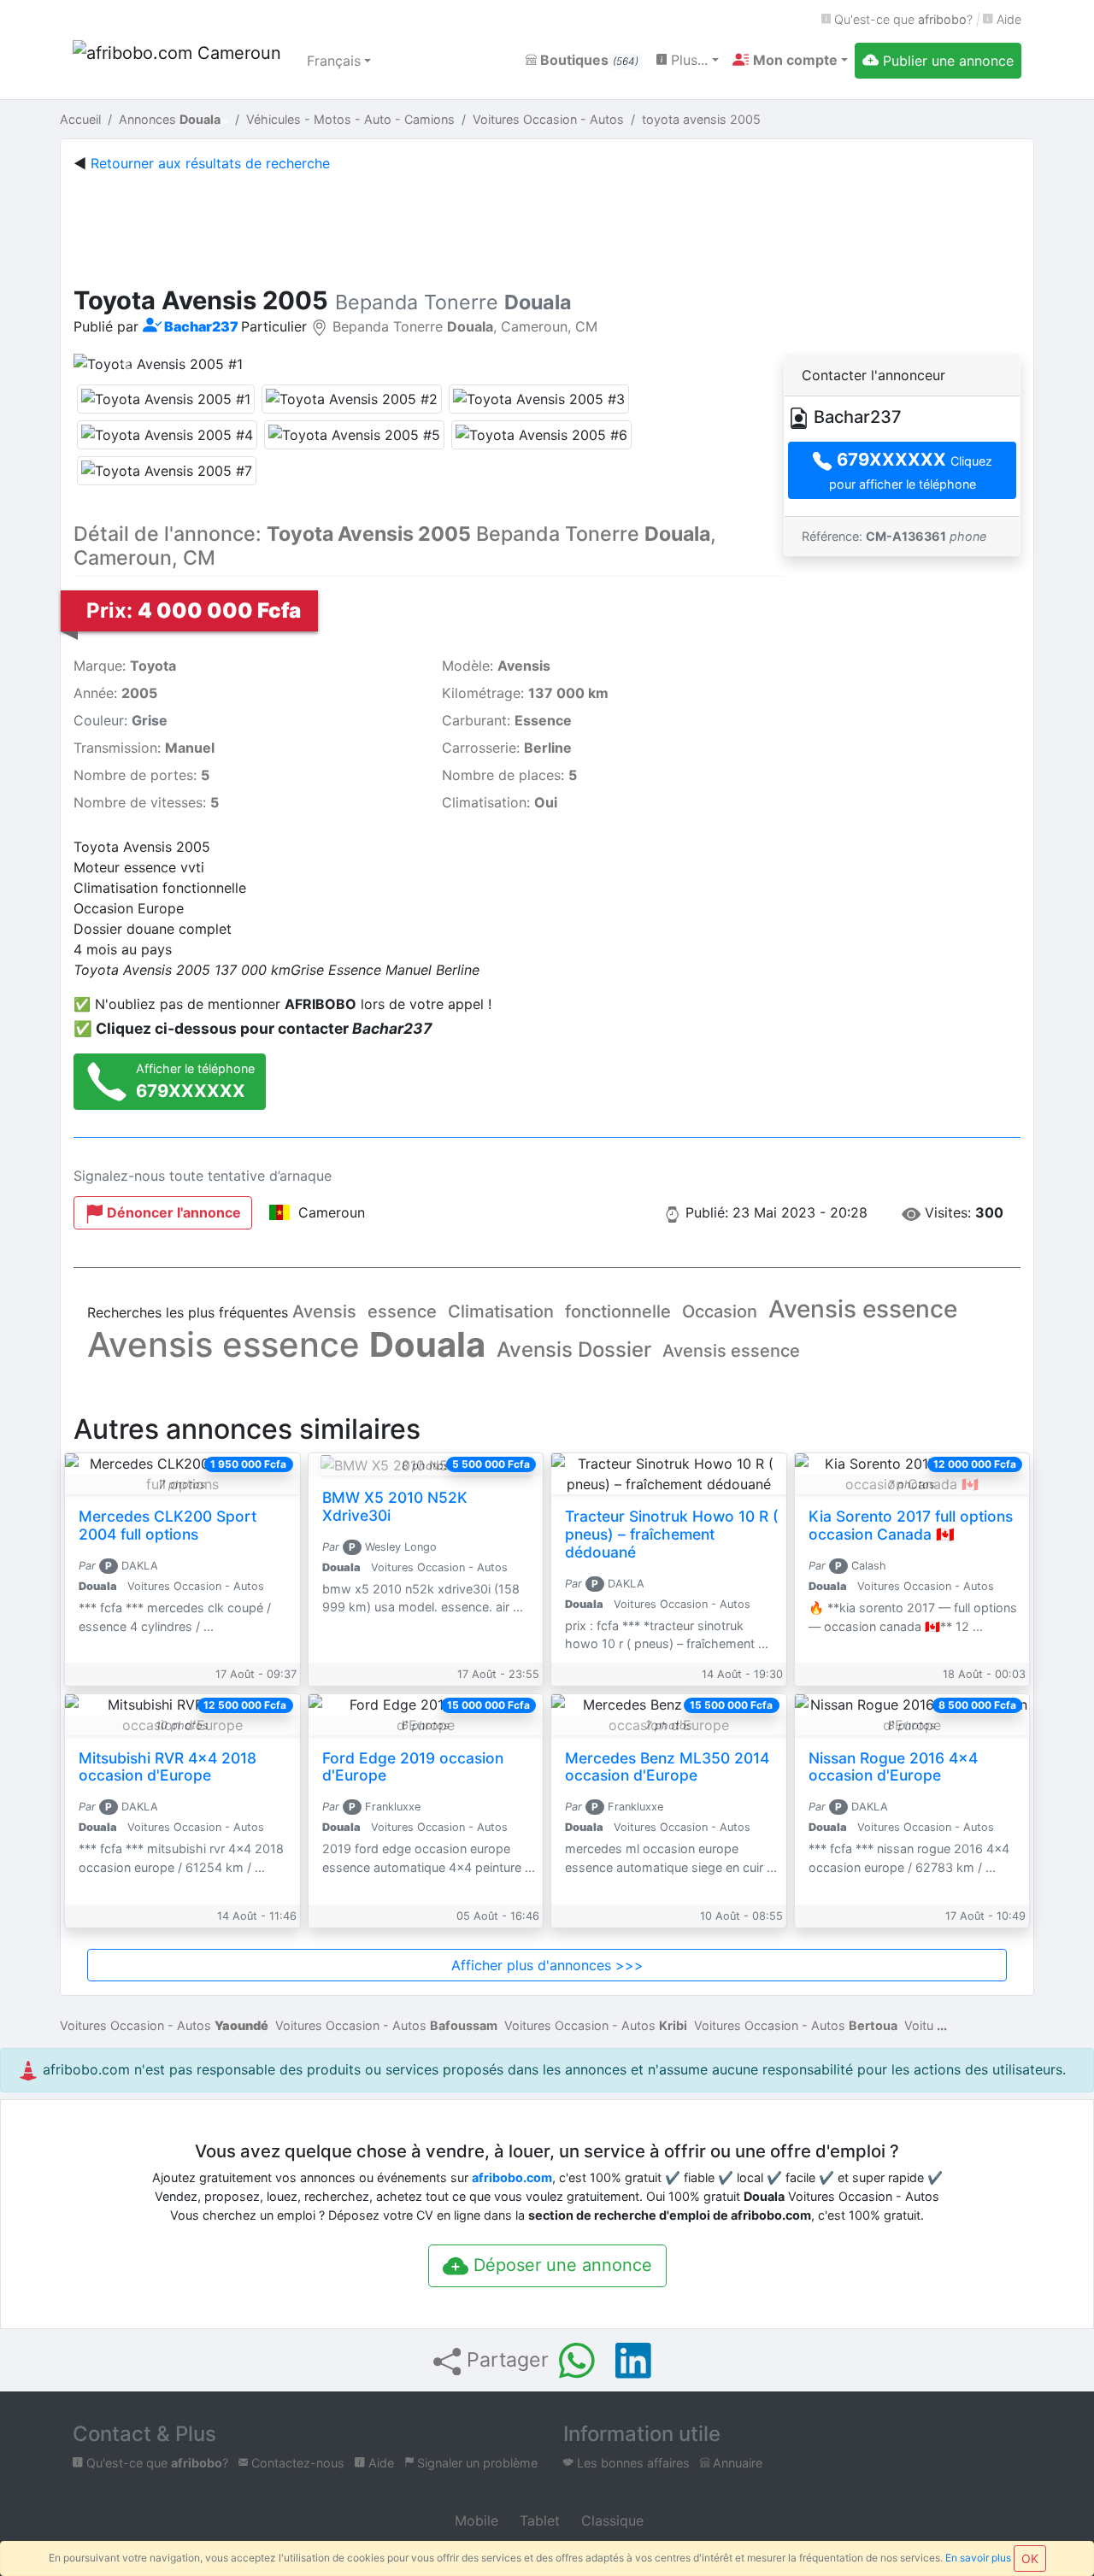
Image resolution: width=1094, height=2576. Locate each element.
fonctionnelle (618, 1311)
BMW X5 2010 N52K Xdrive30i (395, 1506)
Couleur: (121, 720)
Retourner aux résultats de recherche (210, 163)
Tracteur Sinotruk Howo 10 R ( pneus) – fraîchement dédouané (672, 1534)
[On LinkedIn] (633, 2361)
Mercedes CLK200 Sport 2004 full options (168, 1525)
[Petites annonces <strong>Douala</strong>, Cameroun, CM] (179, 61)
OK (1030, 2558)
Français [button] (334, 61)
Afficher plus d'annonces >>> (547, 1965)
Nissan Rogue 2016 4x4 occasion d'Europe (893, 1767)
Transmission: (144, 748)
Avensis (324, 1311)
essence (402, 1311)
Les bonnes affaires (632, 2463)
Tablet (538, 2520)
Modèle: (496, 666)
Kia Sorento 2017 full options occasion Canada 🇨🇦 (911, 1525)
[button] (790, 60)
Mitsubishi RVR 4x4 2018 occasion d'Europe (168, 1767)
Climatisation (501, 1311)
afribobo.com (512, 2177)
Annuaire (736, 2463)
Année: (115, 693)
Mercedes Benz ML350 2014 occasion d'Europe (667, 1767)
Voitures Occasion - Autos (164, 2025)
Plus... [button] (687, 60)
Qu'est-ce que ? (902, 19)
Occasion (720, 1311)
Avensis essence (863, 1309)
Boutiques (588, 60)
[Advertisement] (547, 226)
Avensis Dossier (574, 1350)
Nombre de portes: (141, 775)
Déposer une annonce (560, 2265)
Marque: (125, 666)
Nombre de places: (509, 775)
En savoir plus (978, 2558)
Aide (1007, 19)
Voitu (919, 2025)
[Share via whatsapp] (577, 2361)
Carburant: (507, 720)
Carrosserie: (507, 748)
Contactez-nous (296, 2463)
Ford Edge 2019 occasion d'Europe (413, 1767)
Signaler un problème (476, 2463)
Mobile (474, 2520)
